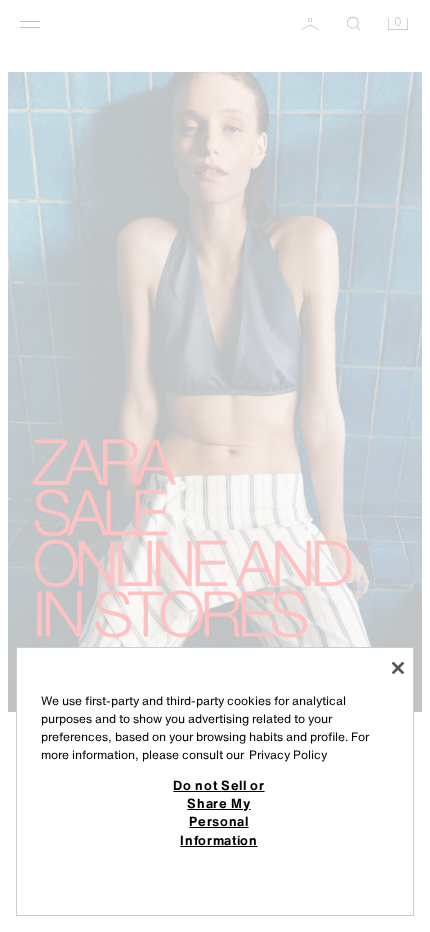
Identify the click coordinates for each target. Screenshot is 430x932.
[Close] (398, 668)
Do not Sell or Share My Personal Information (218, 812)
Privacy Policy (288, 754)
